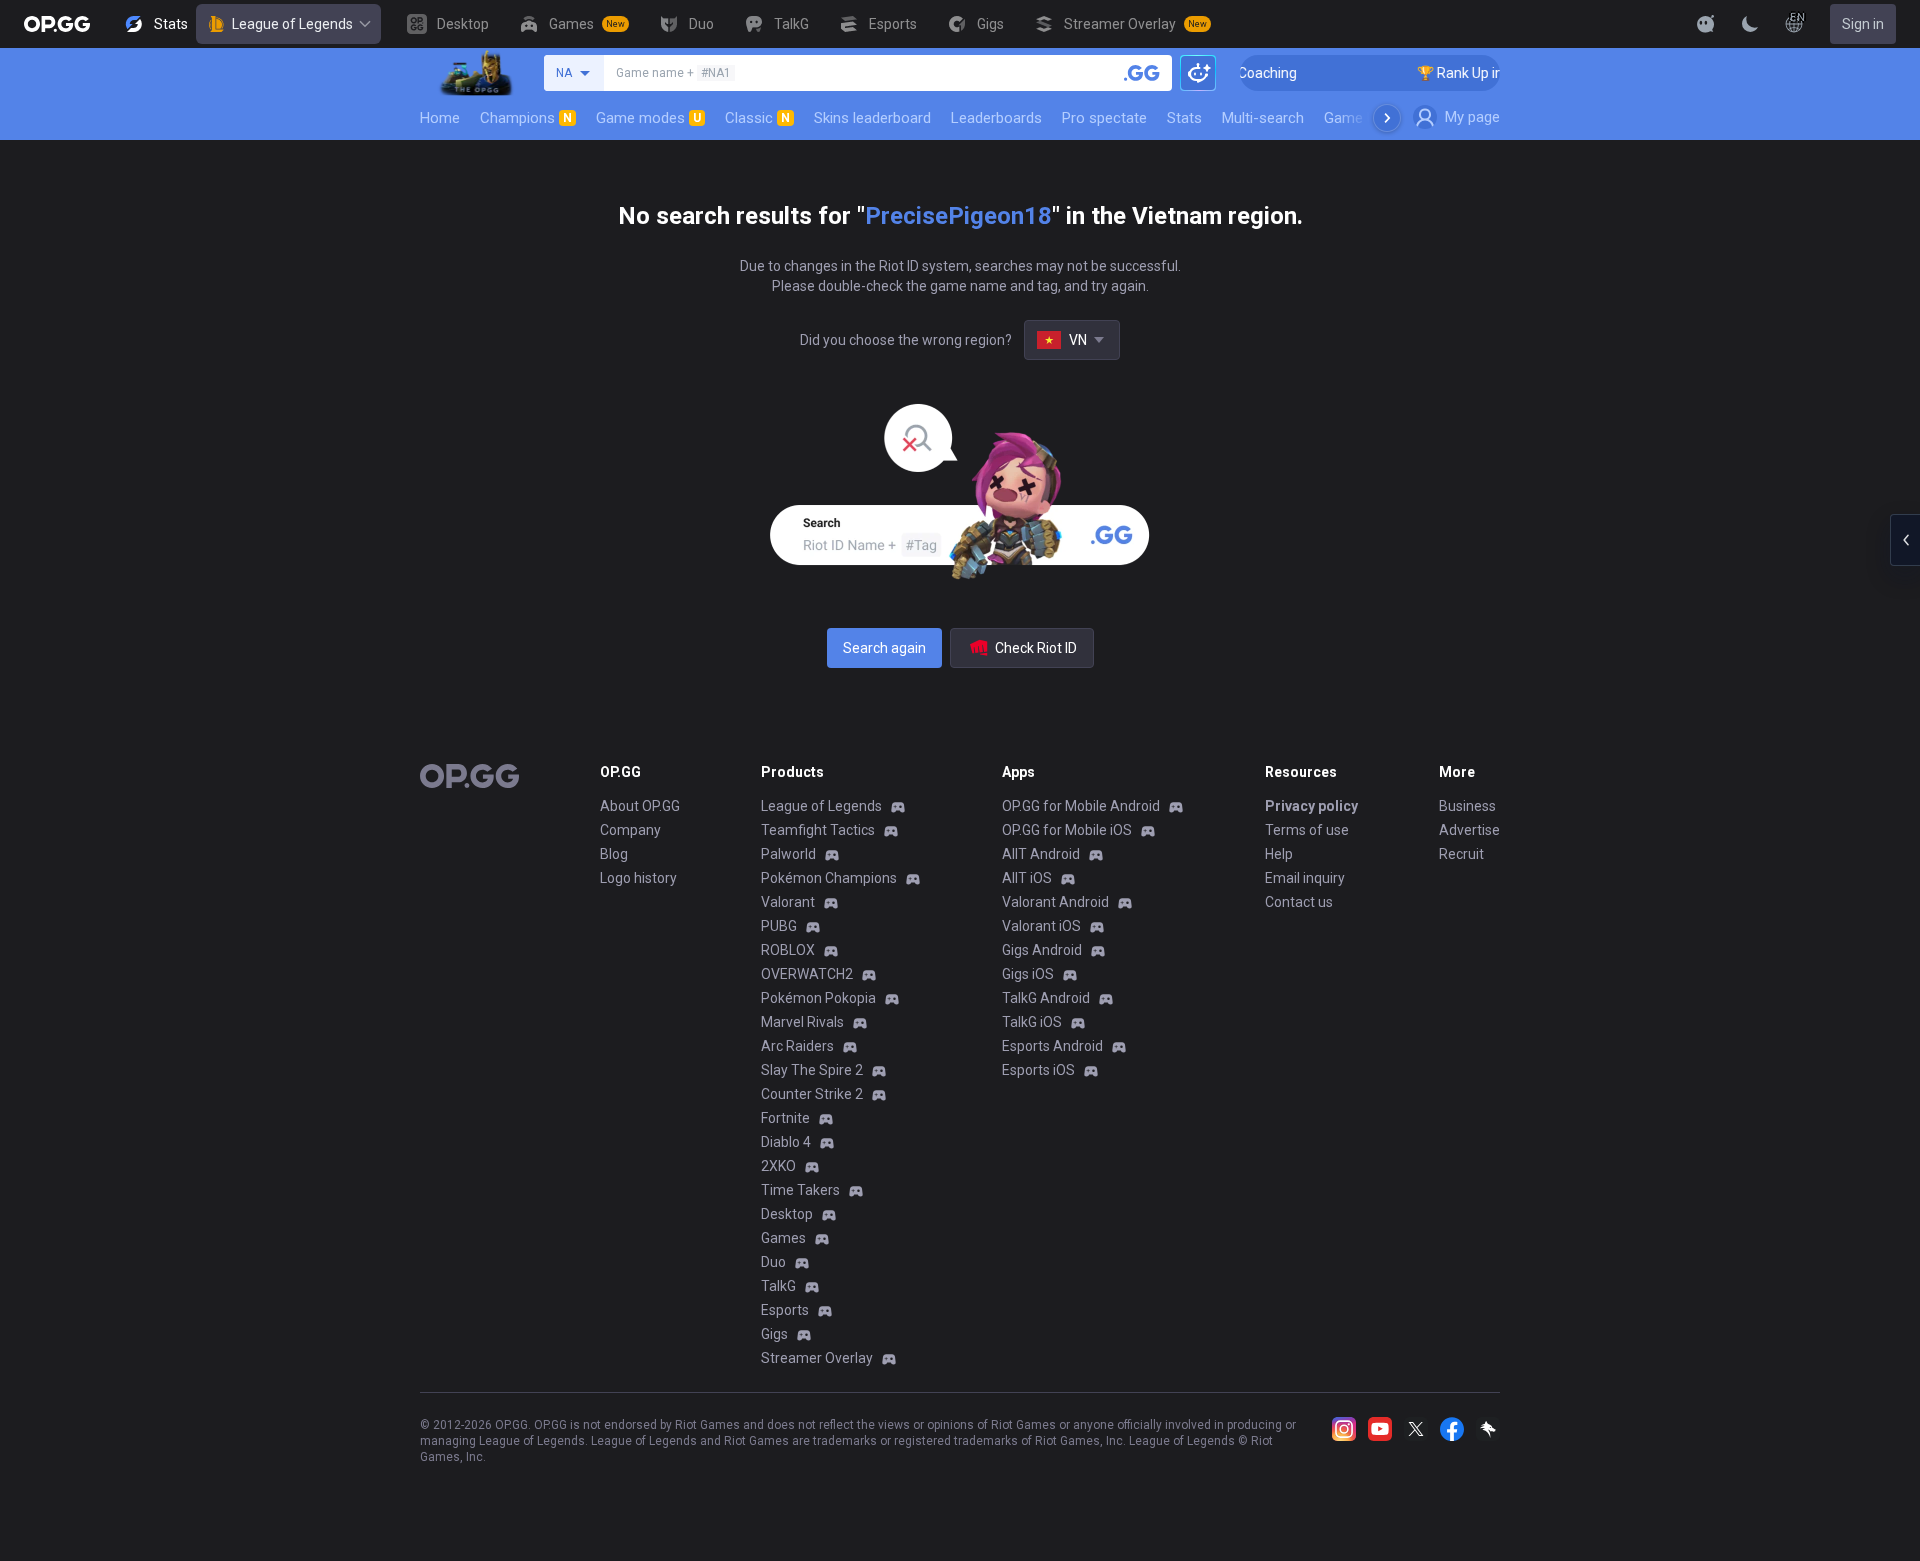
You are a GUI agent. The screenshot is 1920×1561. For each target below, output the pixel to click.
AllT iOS (1027, 878)
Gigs (774, 1334)
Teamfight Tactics (818, 830)
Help (1279, 854)
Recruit (1461, 854)
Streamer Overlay (817, 1358)
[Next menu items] (1387, 118)
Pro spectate (1104, 118)
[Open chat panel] (1905, 540)
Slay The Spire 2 (812, 1070)
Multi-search (1263, 118)
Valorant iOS (1041, 926)
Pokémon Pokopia (818, 998)
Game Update (1368, 118)
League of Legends (292, 24)
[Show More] (1706, 24)
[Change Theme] (1750, 24)
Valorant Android (1055, 902)
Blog (614, 854)
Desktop (787, 1214)
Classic (757, 118)
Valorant (788, 902)
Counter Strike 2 (812, 1094)
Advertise (1469, 830)
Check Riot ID (1036, 648)
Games (783, 1238)
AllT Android (1041, 854)
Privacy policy (1311, 806)
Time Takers (800, 1190)
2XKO (778, 1166)
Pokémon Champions (829, 878)
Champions (526, 118)
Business (1467, 806)
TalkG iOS (1032, 1022)
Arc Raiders (797, 1046)
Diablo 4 (786, 1142)
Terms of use (1307, 830)
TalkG (778, 1286)
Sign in (1863, 24)
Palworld (788, 854)
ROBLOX (788, 950)
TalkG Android (1046, 998)
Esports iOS (1038, 1070)
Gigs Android (1042, 950)
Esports (785, 1310)
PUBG (779, 926)
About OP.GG (640, 806)
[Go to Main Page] (57, 24)
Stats (1184, 118)
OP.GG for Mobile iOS (1067, 830)
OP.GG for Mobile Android (1081, 806)
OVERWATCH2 (807, 974)
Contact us (1299, 902)
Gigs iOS (1028, 974)
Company (630, 830)
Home (440, 118)
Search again (884, 648)
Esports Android (1052, 1046)
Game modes (648, 118)
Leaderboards (996, 118)
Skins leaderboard (872, 118)
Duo (773, 1262)
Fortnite (785, 1118)
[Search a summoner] (1142, 73)
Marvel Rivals (802, 1022)
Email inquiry (1305, 878)
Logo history (638, 878)
